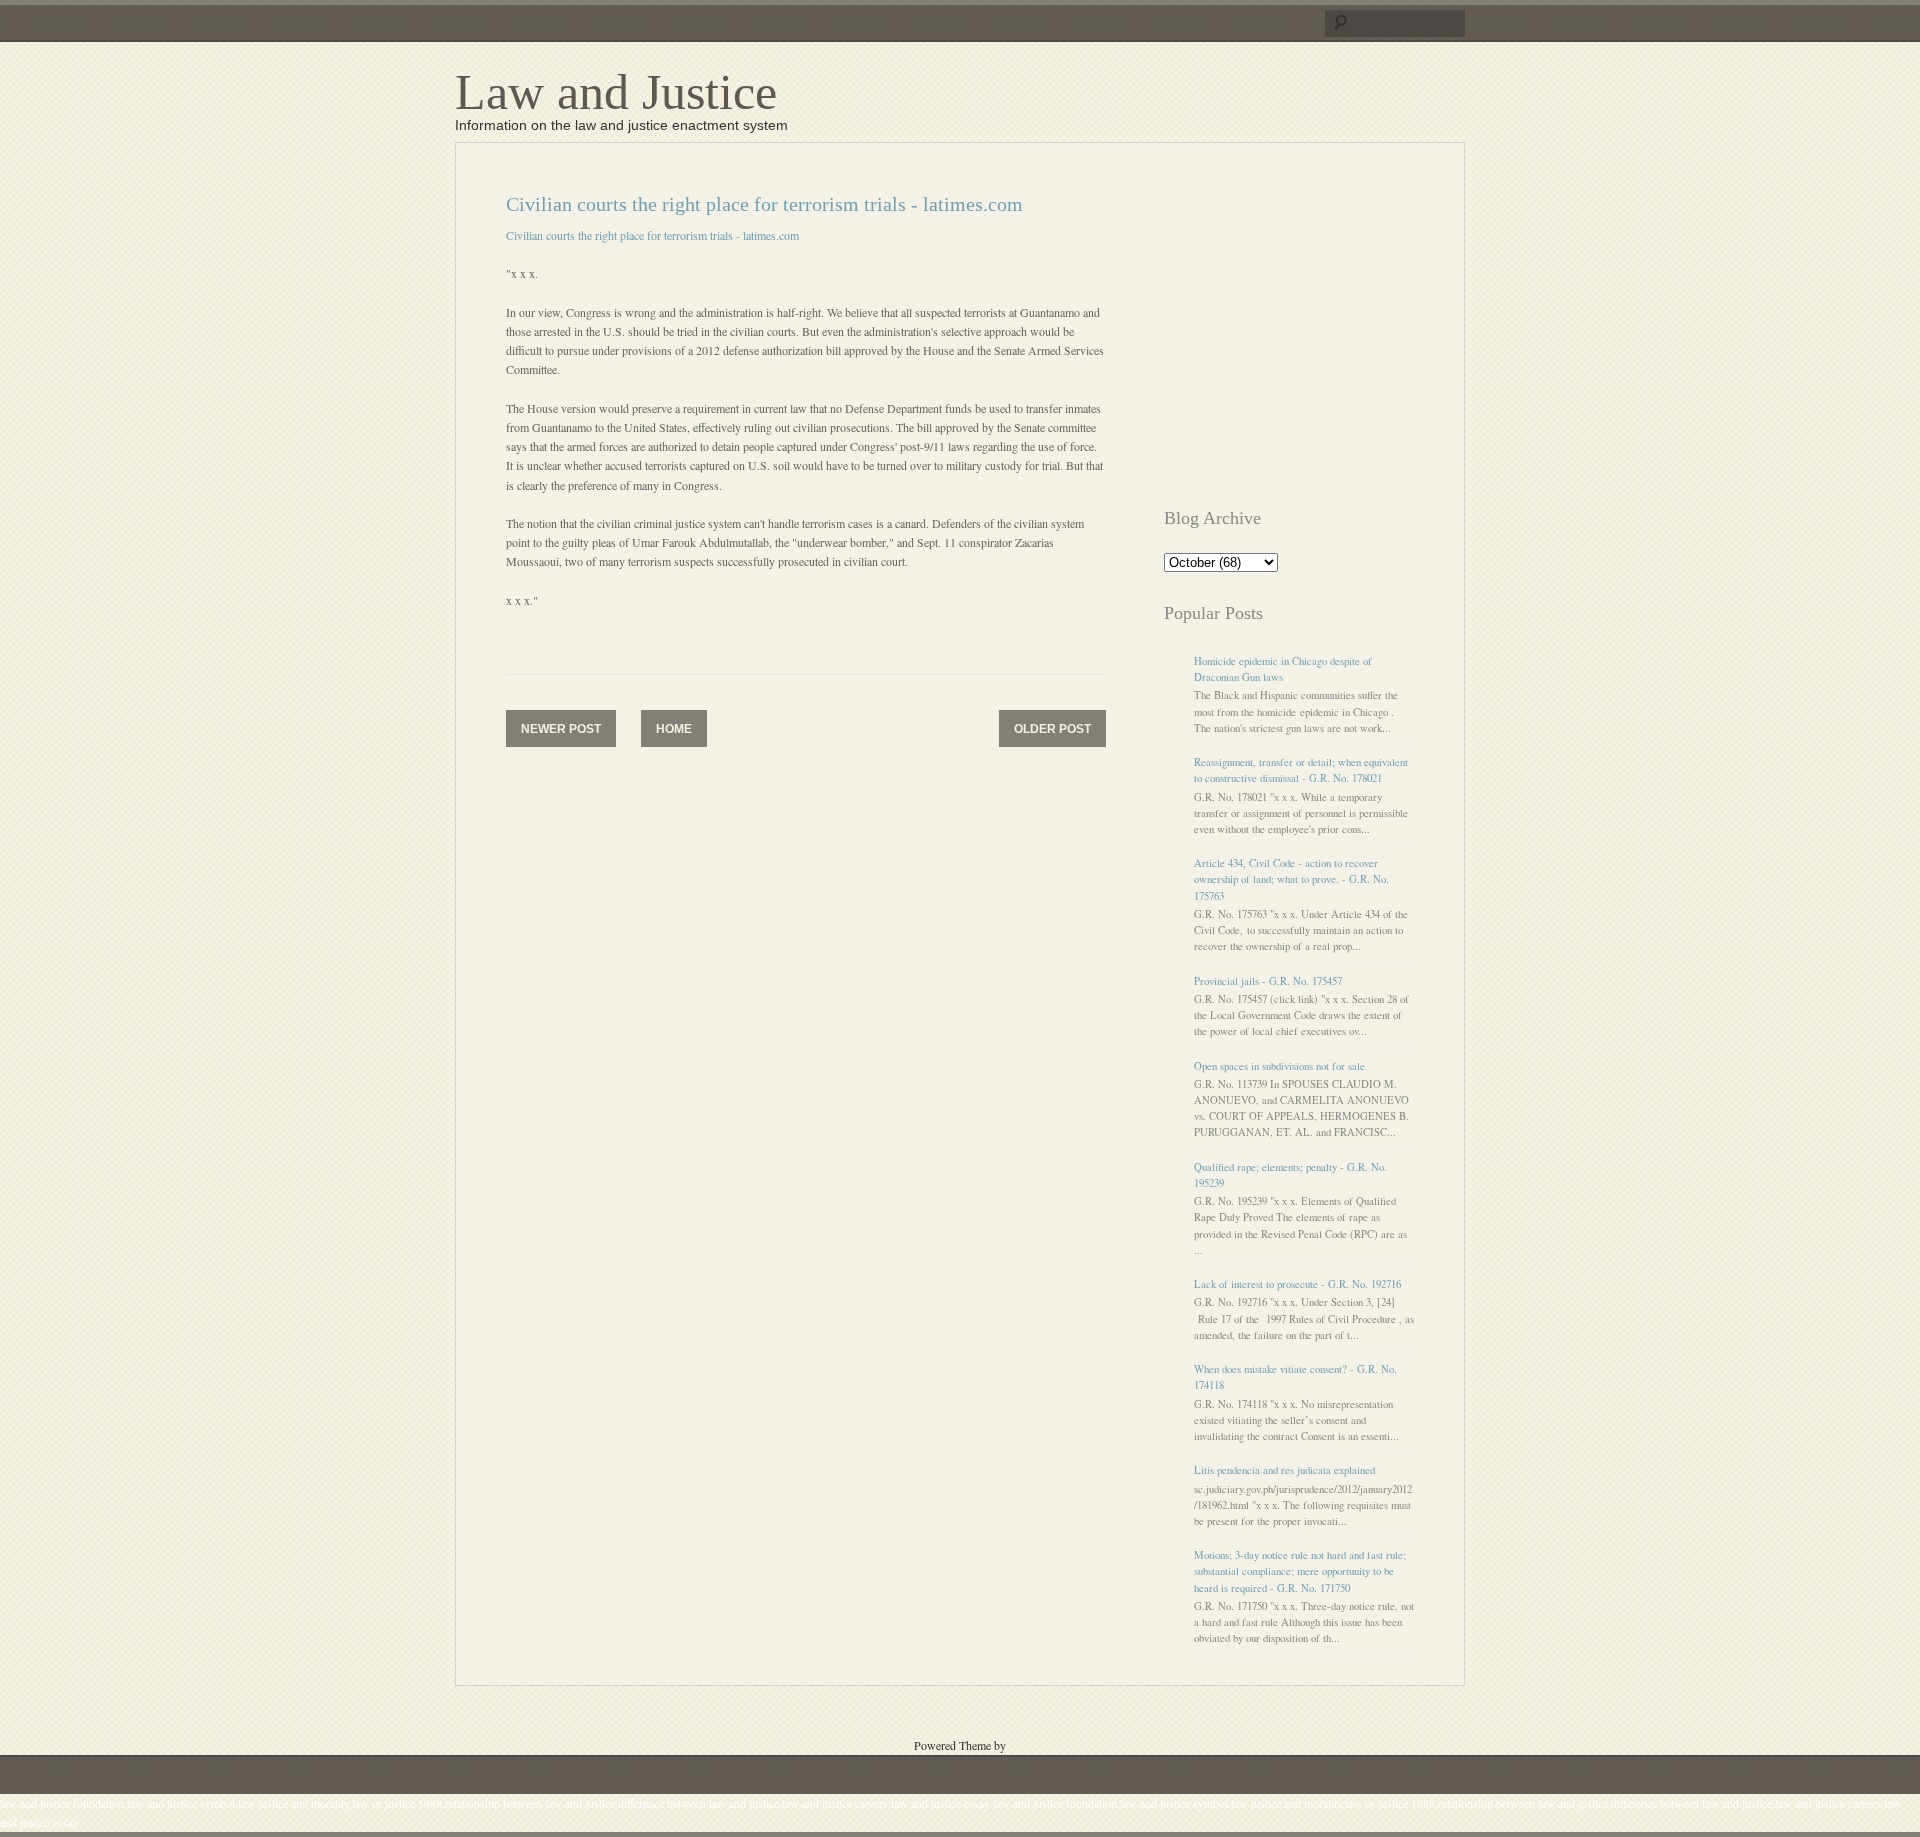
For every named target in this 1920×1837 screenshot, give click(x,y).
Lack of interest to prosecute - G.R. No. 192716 (1297, 1284)
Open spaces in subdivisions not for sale (1279, 1066)
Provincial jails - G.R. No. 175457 (1268, 981)
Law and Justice (616, 92)
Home (674, 729)
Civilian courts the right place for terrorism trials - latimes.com (652, 235)
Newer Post (561, 729)
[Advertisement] (1332, 333)
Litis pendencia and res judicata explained (1284, 1470)
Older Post (1052, 729)
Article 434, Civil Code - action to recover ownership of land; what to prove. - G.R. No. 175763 (1291, 879)
